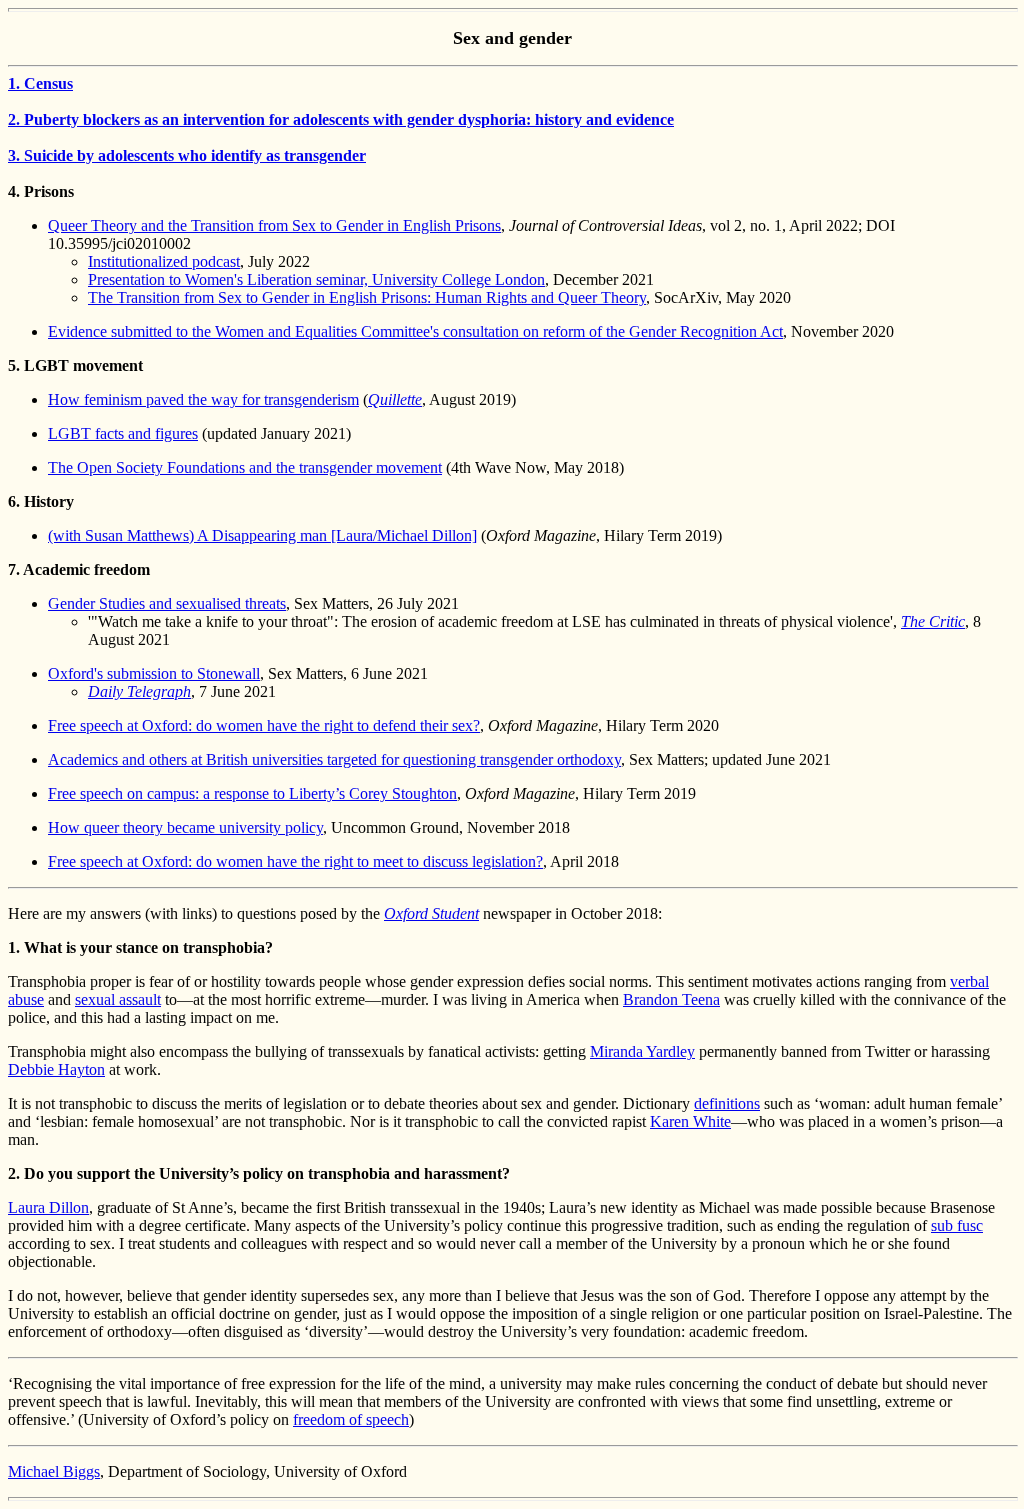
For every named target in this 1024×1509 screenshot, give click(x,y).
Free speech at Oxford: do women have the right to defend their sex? (264, 725)
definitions (727, 1103)
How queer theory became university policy (185, 827)
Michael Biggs (54, 1471)
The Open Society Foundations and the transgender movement (245, 467)
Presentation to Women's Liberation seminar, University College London (316, 279)
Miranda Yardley (642, 1051)
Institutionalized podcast (164, 261)
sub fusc (957, 1225)
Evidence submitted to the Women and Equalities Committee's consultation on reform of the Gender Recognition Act (415, 331)
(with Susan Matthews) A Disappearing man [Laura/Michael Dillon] (262, 535)
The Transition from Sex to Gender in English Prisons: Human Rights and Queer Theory (367, 297)
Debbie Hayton (56, 1069)
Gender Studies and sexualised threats (167, 603)
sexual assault (118, 999)
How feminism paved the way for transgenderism (203, 399)
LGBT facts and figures (123, 433)
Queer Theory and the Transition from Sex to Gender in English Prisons (274, 225)
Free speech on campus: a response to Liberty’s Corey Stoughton (252, 793)
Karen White (690, 1121)
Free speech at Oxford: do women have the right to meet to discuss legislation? (295, 861)
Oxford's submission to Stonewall (154, 673)
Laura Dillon (48, 1207)
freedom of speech (351, 1419)
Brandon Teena (671, 999)
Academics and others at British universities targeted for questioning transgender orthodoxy (334, 759)
